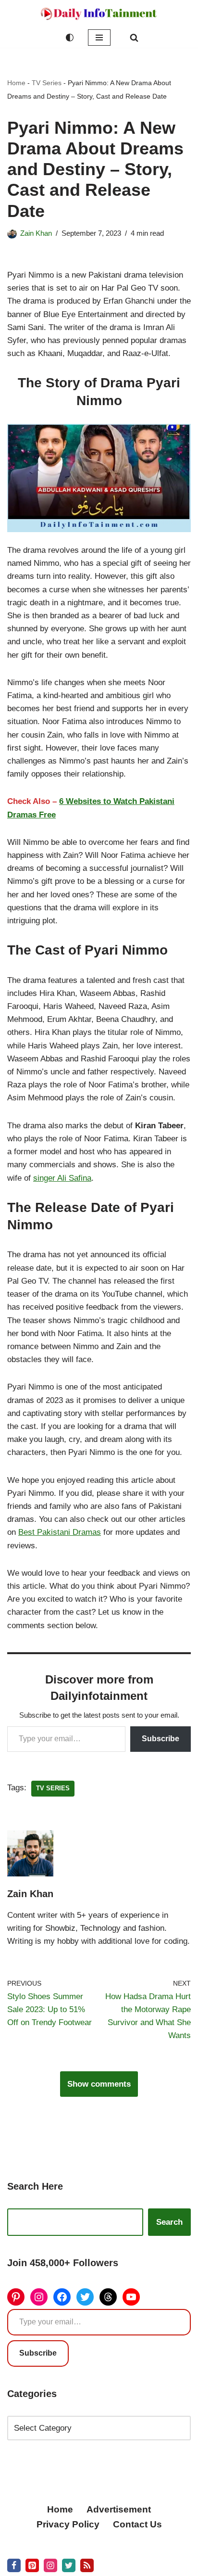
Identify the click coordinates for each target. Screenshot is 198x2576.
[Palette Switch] (70, 38)
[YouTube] (131, 2297)
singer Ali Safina (62, 1178)
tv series (53, 1788)
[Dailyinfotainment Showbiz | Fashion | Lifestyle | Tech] (99, 14)
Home (16, 83)
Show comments (99, 2084)
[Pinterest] (16, 2297)
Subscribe (161, 1739)
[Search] (134, 38)
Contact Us (137, 2524)
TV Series (47, 83)
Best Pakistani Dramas (60, 1532)
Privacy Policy (68, 2524)
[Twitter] (85, 2297)
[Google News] (87, 2565)
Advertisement (119, 2509)
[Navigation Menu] (99, 38)
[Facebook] (62, 2297)
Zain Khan (36, 233)
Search (169, 2222)
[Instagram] (39, 2297)
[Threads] (108, 2297)
